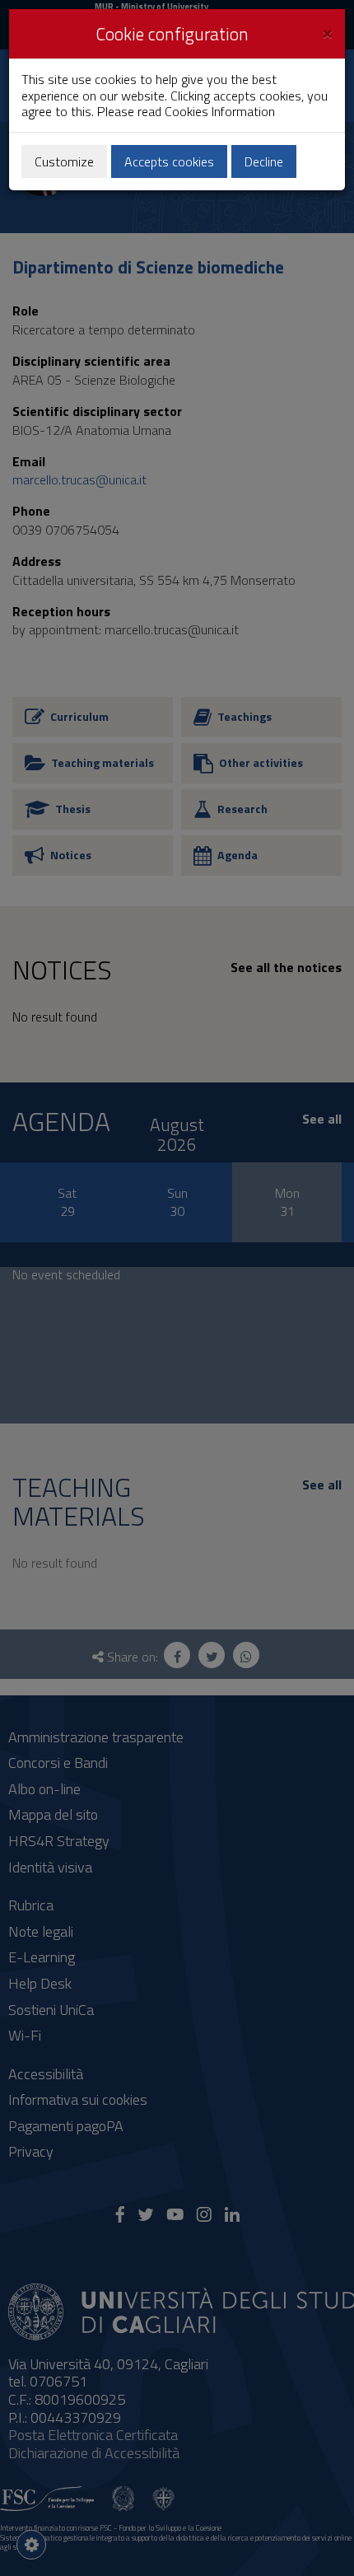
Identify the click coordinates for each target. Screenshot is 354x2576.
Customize (64, 161)
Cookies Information (220, 111)
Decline (264, 161)
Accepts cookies (169, 161)
